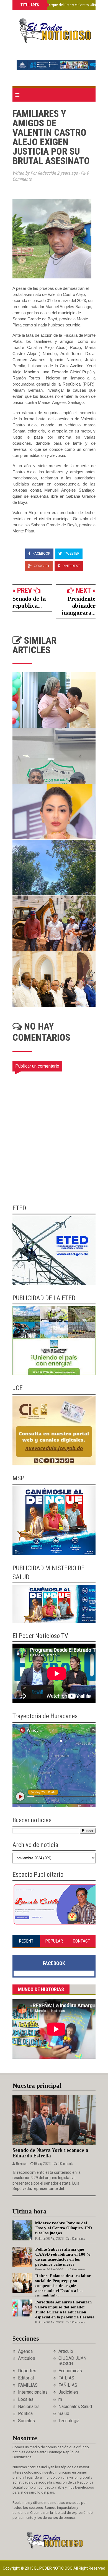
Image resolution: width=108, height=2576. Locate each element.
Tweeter (71, 553)
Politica (25, 2413)
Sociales (26, 2421)
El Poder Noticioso (54, 2568)
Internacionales (33, 2392)
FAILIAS (66, 2378)
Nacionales (29, 2407)
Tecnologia (69, 2421)
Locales (26, 2399)
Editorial (26, 2378)
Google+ (41, 566)
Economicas (70, 2371)
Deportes (27, 2371)
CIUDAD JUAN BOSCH (72, 2361)
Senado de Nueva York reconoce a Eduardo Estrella (50, 2153)
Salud (64, 2413)
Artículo (66, 2351)
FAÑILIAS (68, 2385)
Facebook (41, 553)
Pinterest (71, 566)
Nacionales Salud (75, 2407)
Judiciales (68, 2392)
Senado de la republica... (29, 602)
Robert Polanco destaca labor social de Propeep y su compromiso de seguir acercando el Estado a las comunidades (63, 2286)
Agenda (25, 2351)
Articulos (27, 2358)
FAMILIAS (28, 2385)
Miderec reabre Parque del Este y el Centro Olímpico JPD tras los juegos (64, 2228)
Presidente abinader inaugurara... (79, 606)
